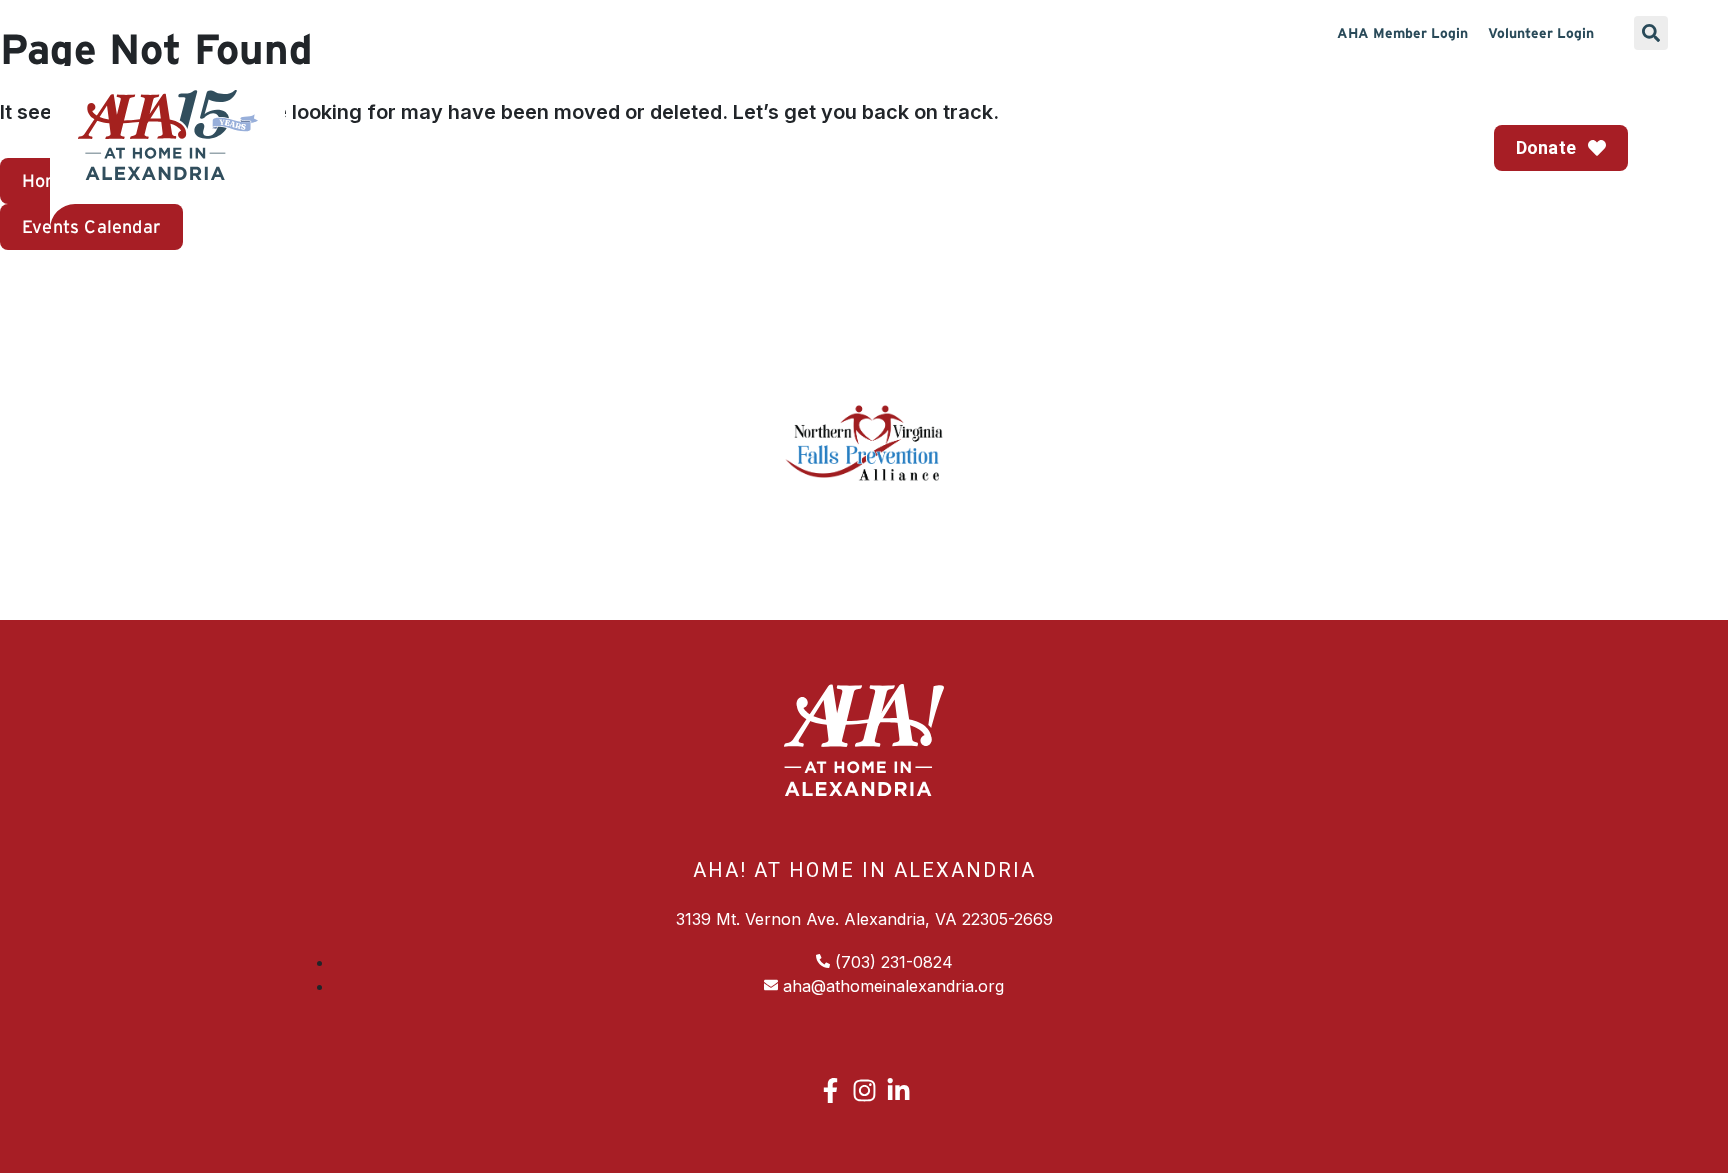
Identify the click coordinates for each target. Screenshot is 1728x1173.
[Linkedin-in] (898, 1090)
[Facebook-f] (830, 1090)
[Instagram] (864, 1090)
